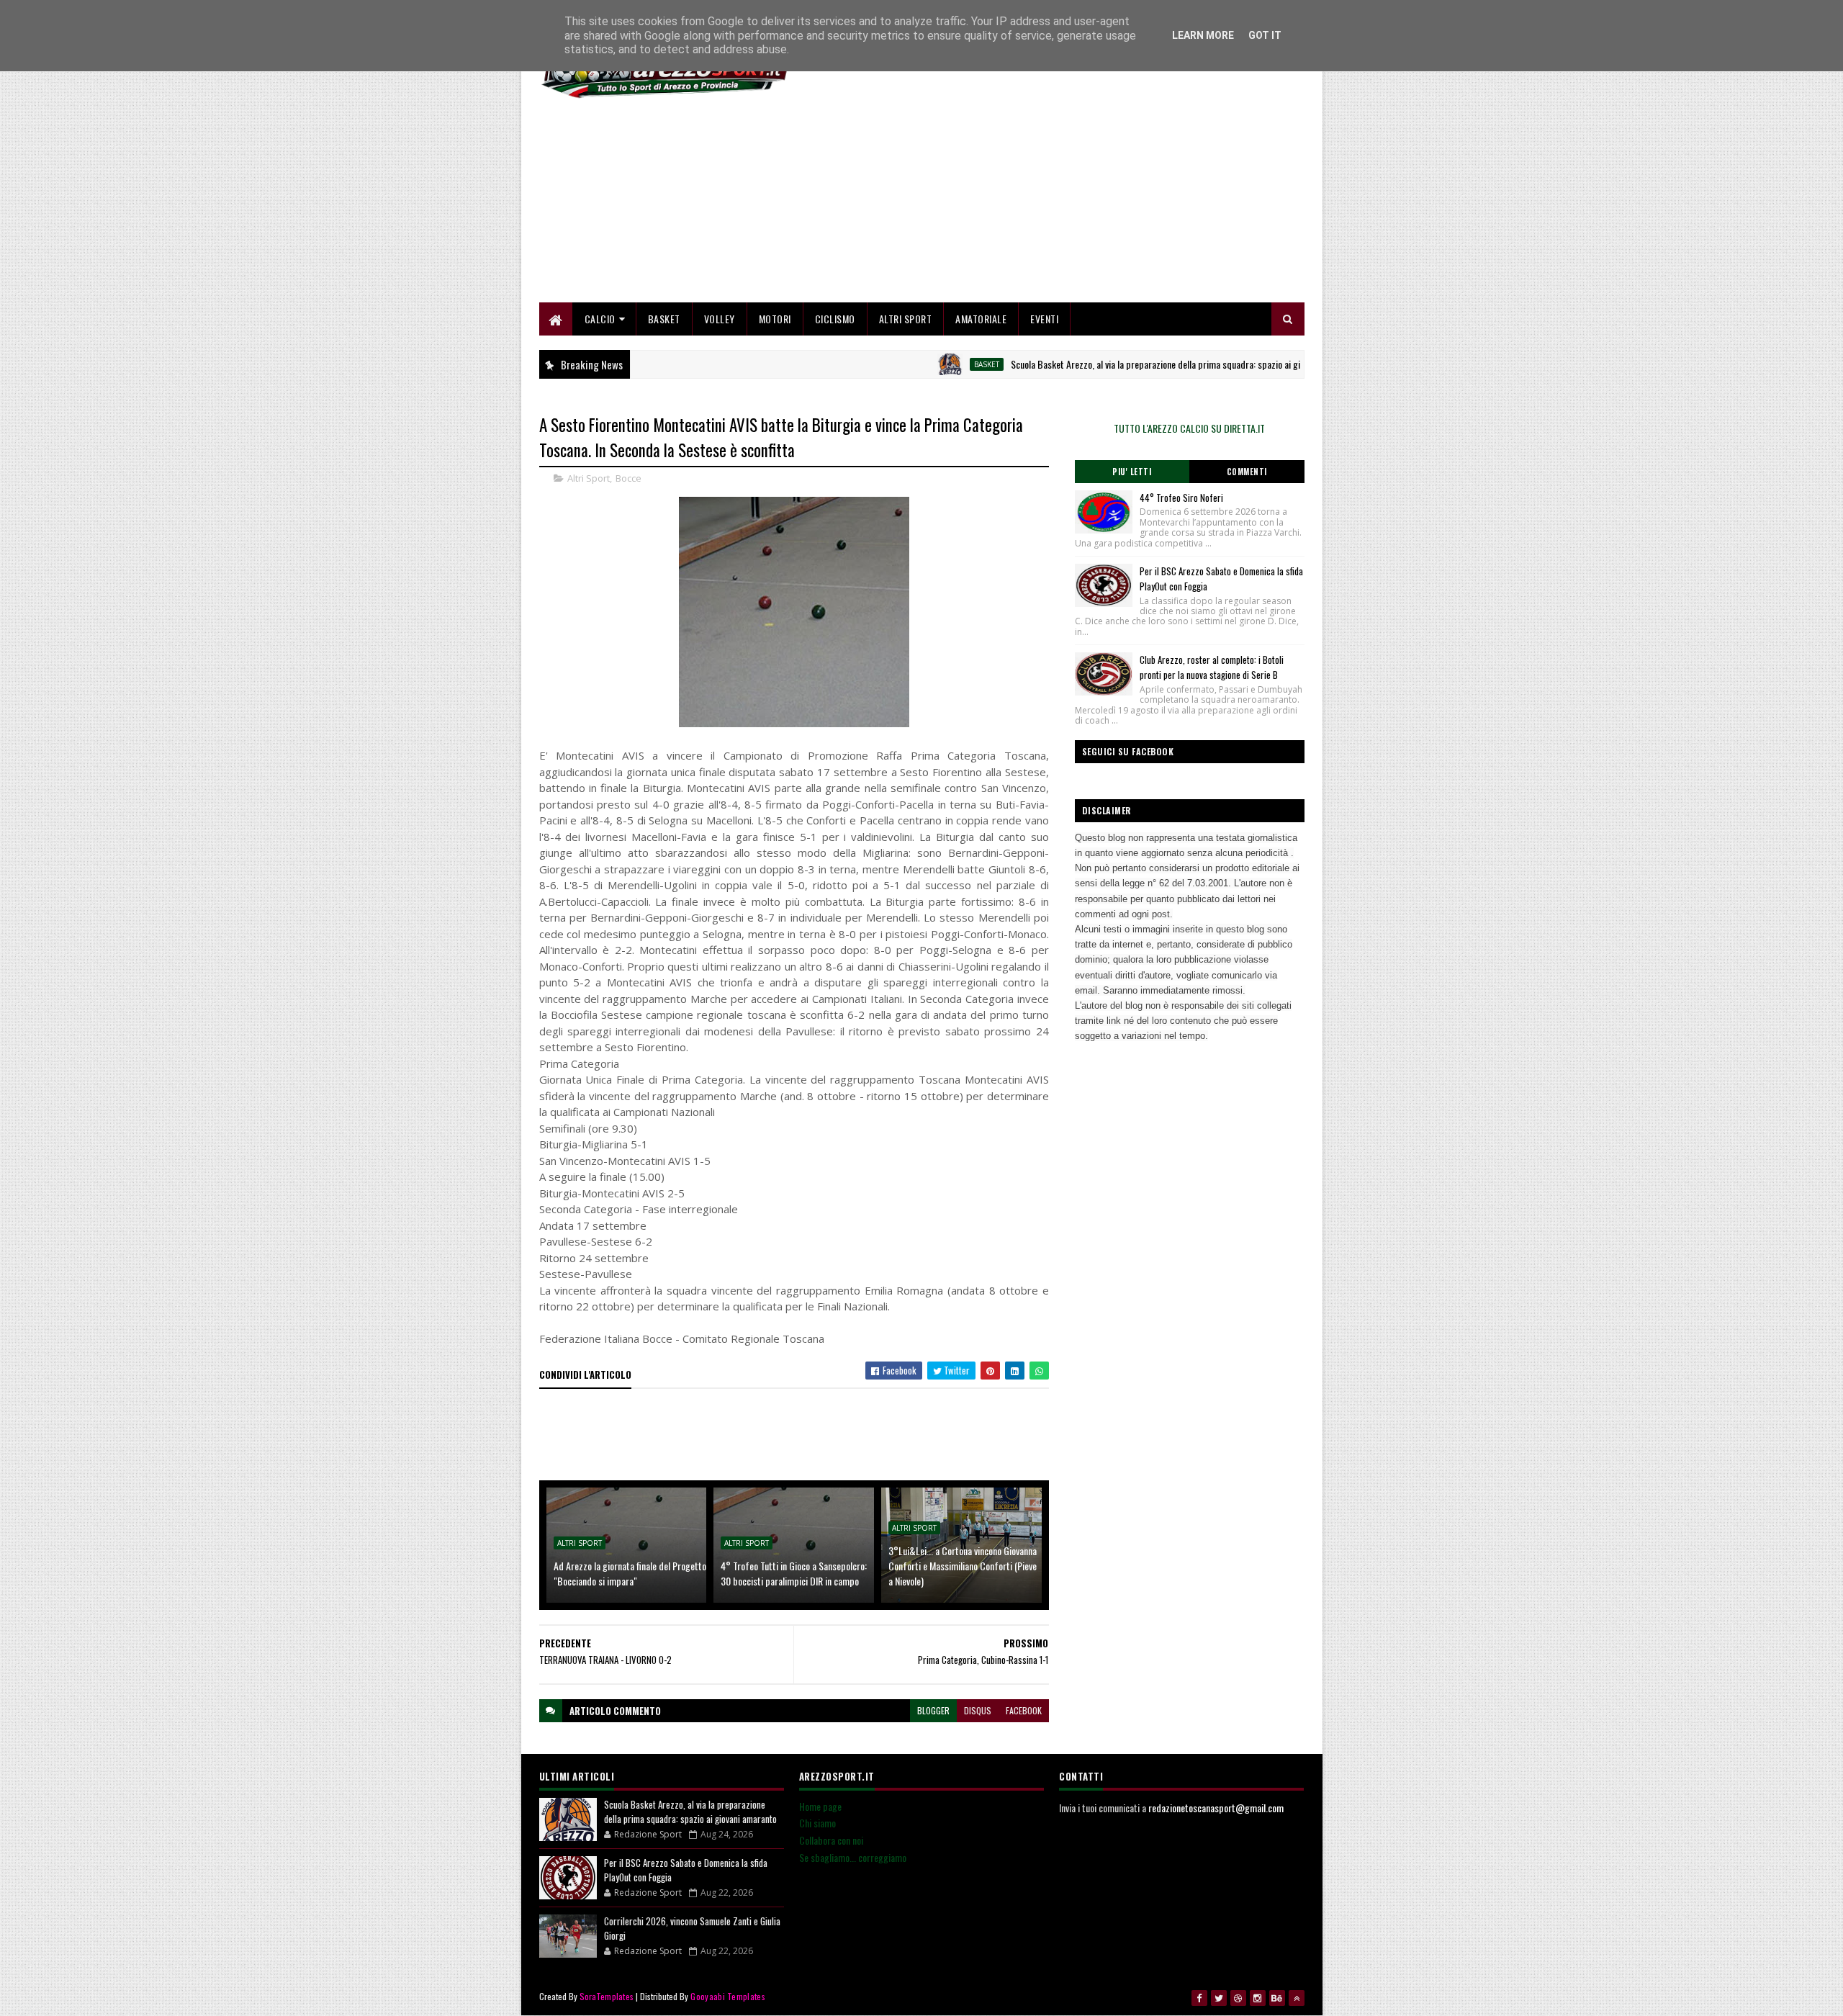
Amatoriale (981, 319)
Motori (775, 319)
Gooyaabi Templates (727, 1996)
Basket (664, 319)
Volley (720, 319)
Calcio (600, 319)
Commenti (1247, 472)
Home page (820, 1806)
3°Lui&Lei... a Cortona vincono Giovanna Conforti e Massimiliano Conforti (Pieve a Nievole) (963, 1566)
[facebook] (1199, 1998)
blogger (933, 1710)
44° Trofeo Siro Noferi (1181, 498)
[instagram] (1258, 1998)
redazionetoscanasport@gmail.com (1216, 1808)
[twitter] (1219, 1998)
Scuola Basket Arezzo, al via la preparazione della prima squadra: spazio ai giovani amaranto (1125, 364)
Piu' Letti (1132, 472)
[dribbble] (1238, 1998)
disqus (978, 1710)
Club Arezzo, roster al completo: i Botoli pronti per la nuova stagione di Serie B (1212, 667)
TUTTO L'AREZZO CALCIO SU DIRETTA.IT (1189, 428)
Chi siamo (817, 1823)
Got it (1265, 35)
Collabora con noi (831, 1840)
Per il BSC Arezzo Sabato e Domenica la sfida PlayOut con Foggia (686, 1870)
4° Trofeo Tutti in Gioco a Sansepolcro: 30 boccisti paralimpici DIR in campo (794, 1573)
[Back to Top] (1297, 1998)
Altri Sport (906, 319)
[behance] (1277, 1998)
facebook (1024, 1710)
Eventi (1044, 319)
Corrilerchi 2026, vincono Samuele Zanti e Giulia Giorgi (692, 1928)
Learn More (1203, 35)
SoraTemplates (607, 1996)
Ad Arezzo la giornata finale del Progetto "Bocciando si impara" (630, 1573)
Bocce (628, 478)
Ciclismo (835, 319)
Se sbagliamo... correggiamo (853, 1857)
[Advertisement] (1042, 202)
